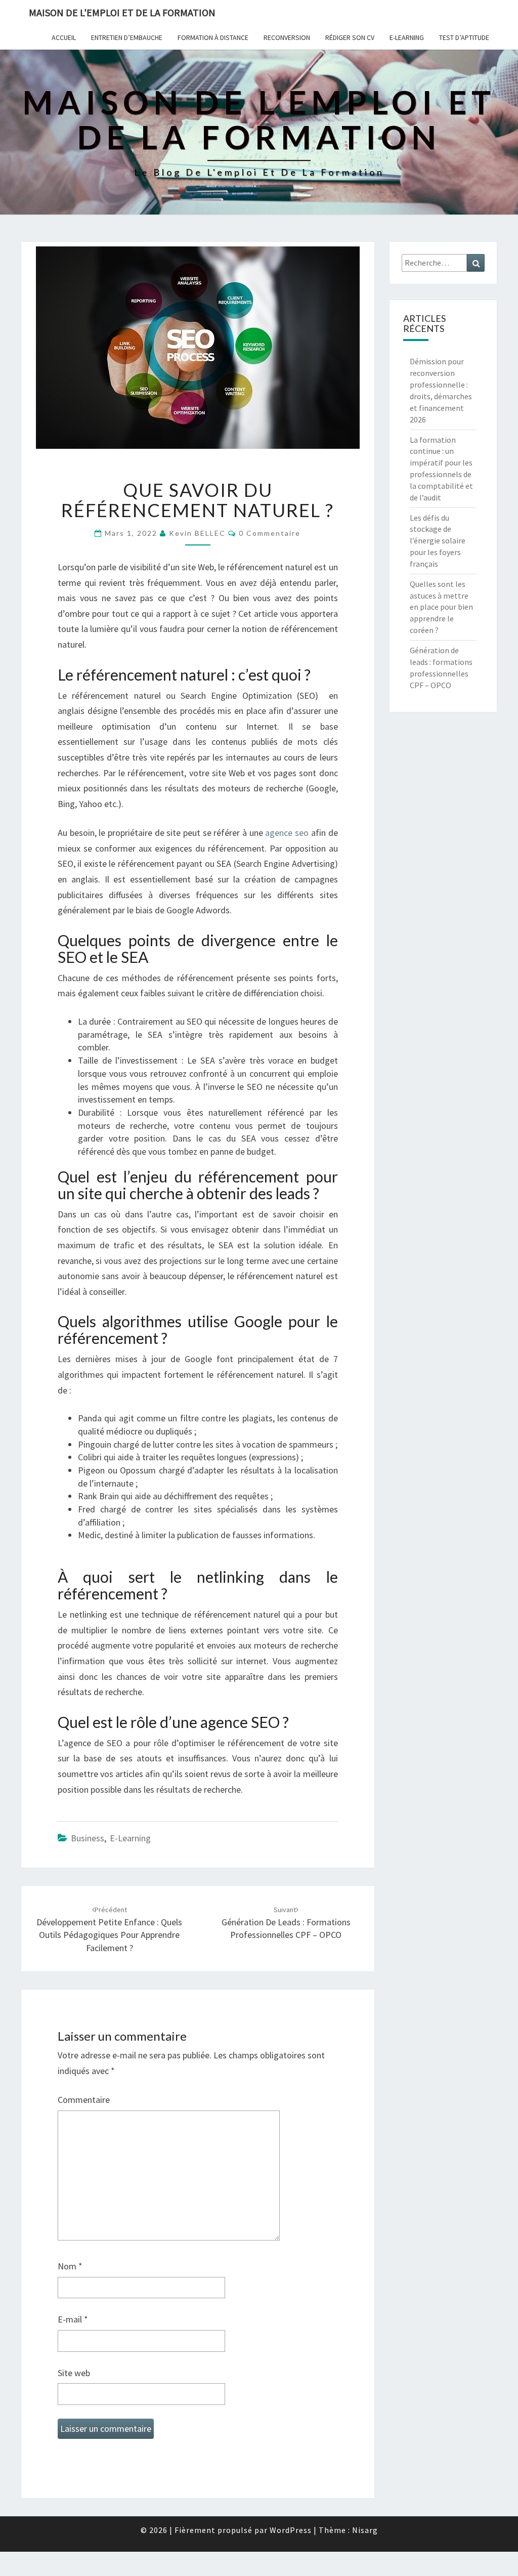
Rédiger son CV (350, 37)
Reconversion (287, 37)
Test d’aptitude (464, 37)
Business (88, 1838)
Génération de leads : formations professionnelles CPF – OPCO (286, 1923)
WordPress (291, 2530)
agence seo (287, 833)
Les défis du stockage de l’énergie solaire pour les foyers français (438, 541)
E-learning (407, 37)
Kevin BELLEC (197, 533)
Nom (70, 2266)
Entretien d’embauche (127, 37)
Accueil (64, 37)
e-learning (130, 1838)
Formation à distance (213, 37)
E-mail (73, 2319)
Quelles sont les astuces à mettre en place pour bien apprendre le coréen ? (441, 607)
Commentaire (84, 2100)
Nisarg (365, 2530)
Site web (74, 2373)
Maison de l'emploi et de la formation (122, 12)
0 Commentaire (270, 533)
